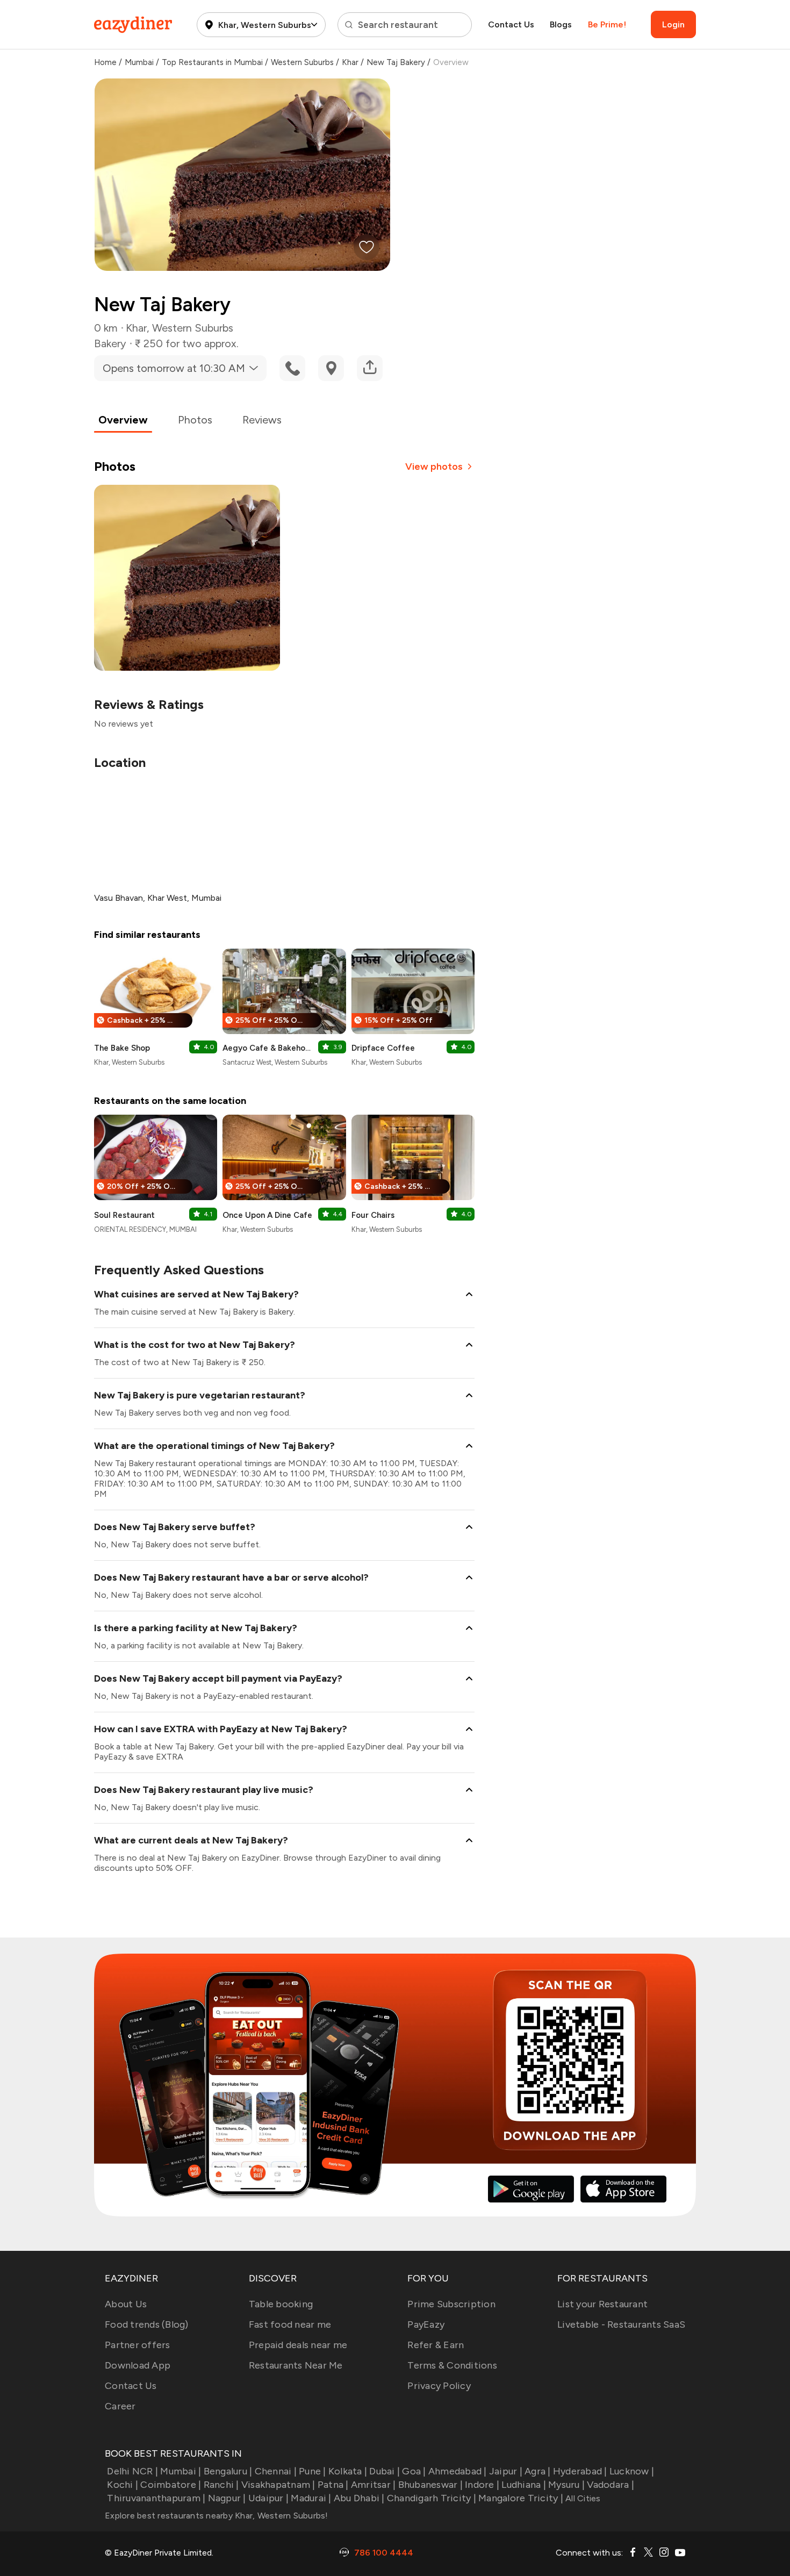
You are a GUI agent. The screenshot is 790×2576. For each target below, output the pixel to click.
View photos (434, 467)
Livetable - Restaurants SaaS (621, 2324)
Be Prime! (607, 24)
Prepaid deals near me (298, 2345)
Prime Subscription (451, 2304)
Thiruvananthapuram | (156, 2498)
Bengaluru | (228, 2471)
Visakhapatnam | (278, 2485)
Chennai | (276, 2471)
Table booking (281, 2304)
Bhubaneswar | (430, 2485)
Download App (138, 2365)
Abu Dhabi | (359, 2498)
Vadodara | (611, 2485)
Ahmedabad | (458, 2471)
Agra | (538, 2471)
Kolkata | (348, 2471)
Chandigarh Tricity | (432, 2498)
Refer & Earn (436, 2345)
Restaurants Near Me (296, 2365)
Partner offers (138, 2345)
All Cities (582, 2498)
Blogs (561, 24)
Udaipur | (268, 2498)
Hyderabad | (580, 2471)
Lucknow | (632, 2471)
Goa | (414, 2471)
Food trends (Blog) (147, 2324)
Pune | (313, 2471)
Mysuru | (566, 2485)
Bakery (110, 343)
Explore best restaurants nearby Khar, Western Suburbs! (217, 2516)
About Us (126, 2304)
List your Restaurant (602, 2304)
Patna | (333, 2485)
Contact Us (511, 24)
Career (120, 2406)
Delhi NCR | (132, 2471)
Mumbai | (181, 2471)
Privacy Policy (439, 2386)
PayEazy (426, 2324)
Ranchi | (221, 2485)
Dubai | (385, 2471)
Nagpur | (227, 2498)
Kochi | (123, 2485)
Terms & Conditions (452, 2365)
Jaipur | (506, 2471)
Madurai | (311, 2498)
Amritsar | (374, 2485)
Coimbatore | (171, 2485)
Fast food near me (290, 2324)
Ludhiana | (524, 2485)
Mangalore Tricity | (521, 2498)
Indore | (482, 2485)
